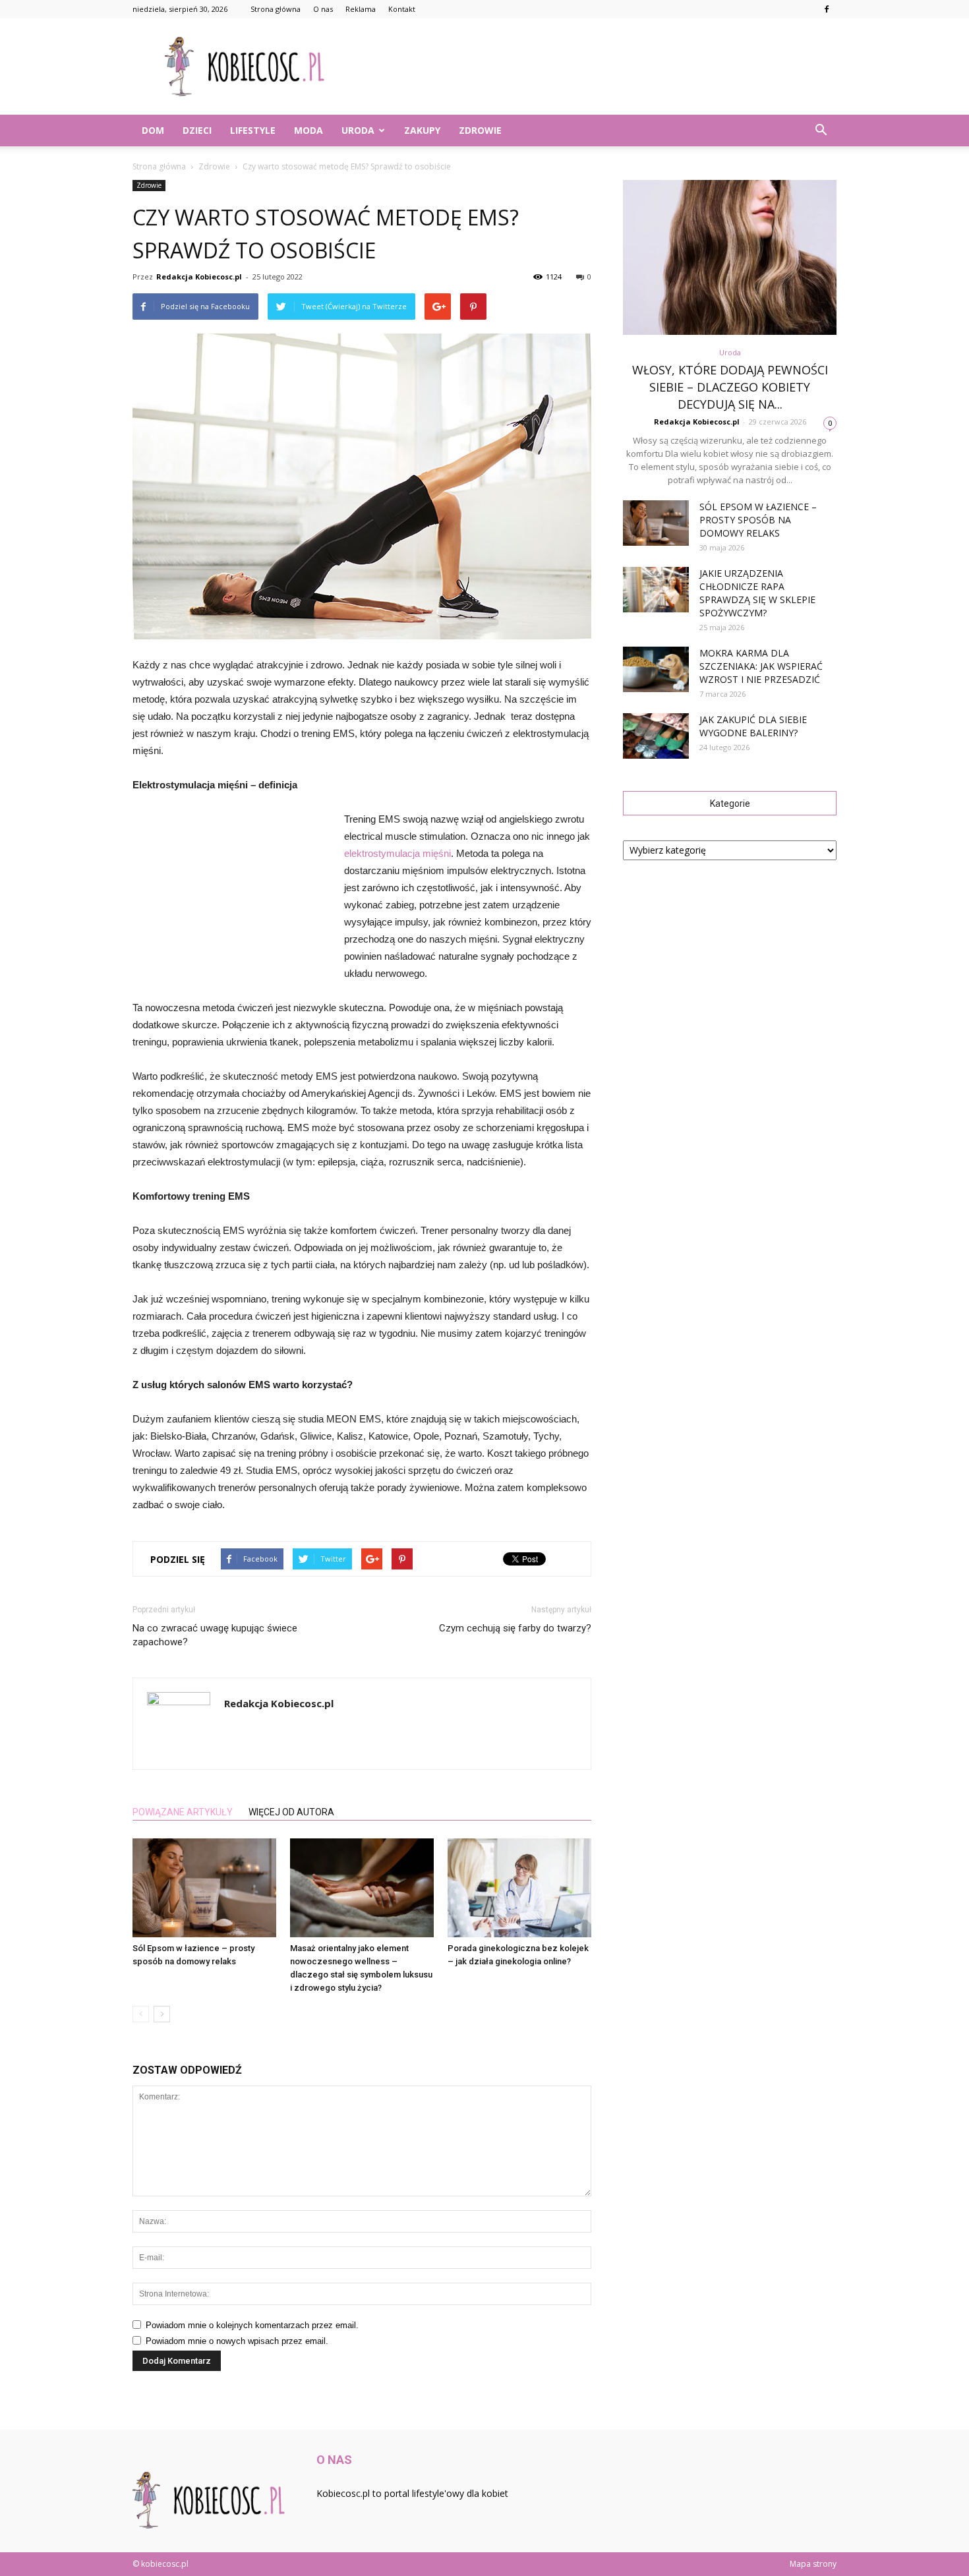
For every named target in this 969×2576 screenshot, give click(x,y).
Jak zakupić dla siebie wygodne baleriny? (753, 726)
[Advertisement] (597, 67)
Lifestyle (253, 130)
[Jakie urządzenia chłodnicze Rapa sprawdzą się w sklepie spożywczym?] (656, 590)
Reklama (361, 9)
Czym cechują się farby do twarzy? (515, 1628)
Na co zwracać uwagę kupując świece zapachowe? (215, 1635)
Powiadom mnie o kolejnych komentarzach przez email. (252, 2325)
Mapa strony (813, 2564)
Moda (308, 130)
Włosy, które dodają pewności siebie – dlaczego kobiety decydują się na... (730, 387)
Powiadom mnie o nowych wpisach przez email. (237, 2341)
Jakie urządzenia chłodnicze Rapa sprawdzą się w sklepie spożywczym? (757, 593)
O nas (323, 9)
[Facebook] (827, 9)
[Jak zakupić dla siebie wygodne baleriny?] (656, 736)
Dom (153, 130)
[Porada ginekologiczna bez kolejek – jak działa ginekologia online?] (519, 1888)
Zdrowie (480, 130)
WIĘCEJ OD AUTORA (291, 1812)
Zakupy (422, 130)
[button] (821, 131)
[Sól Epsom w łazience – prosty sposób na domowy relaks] (204, 1888)
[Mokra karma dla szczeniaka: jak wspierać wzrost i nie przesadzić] (656, 669)
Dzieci (197, 130)
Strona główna (276, 9)
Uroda (358, 130)
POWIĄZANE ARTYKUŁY (183, 1812)
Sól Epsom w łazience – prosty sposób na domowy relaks (758, 520)
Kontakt (402, 9)
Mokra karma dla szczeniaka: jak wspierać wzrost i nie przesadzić (761, 666)
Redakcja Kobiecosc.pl (199, 277)
